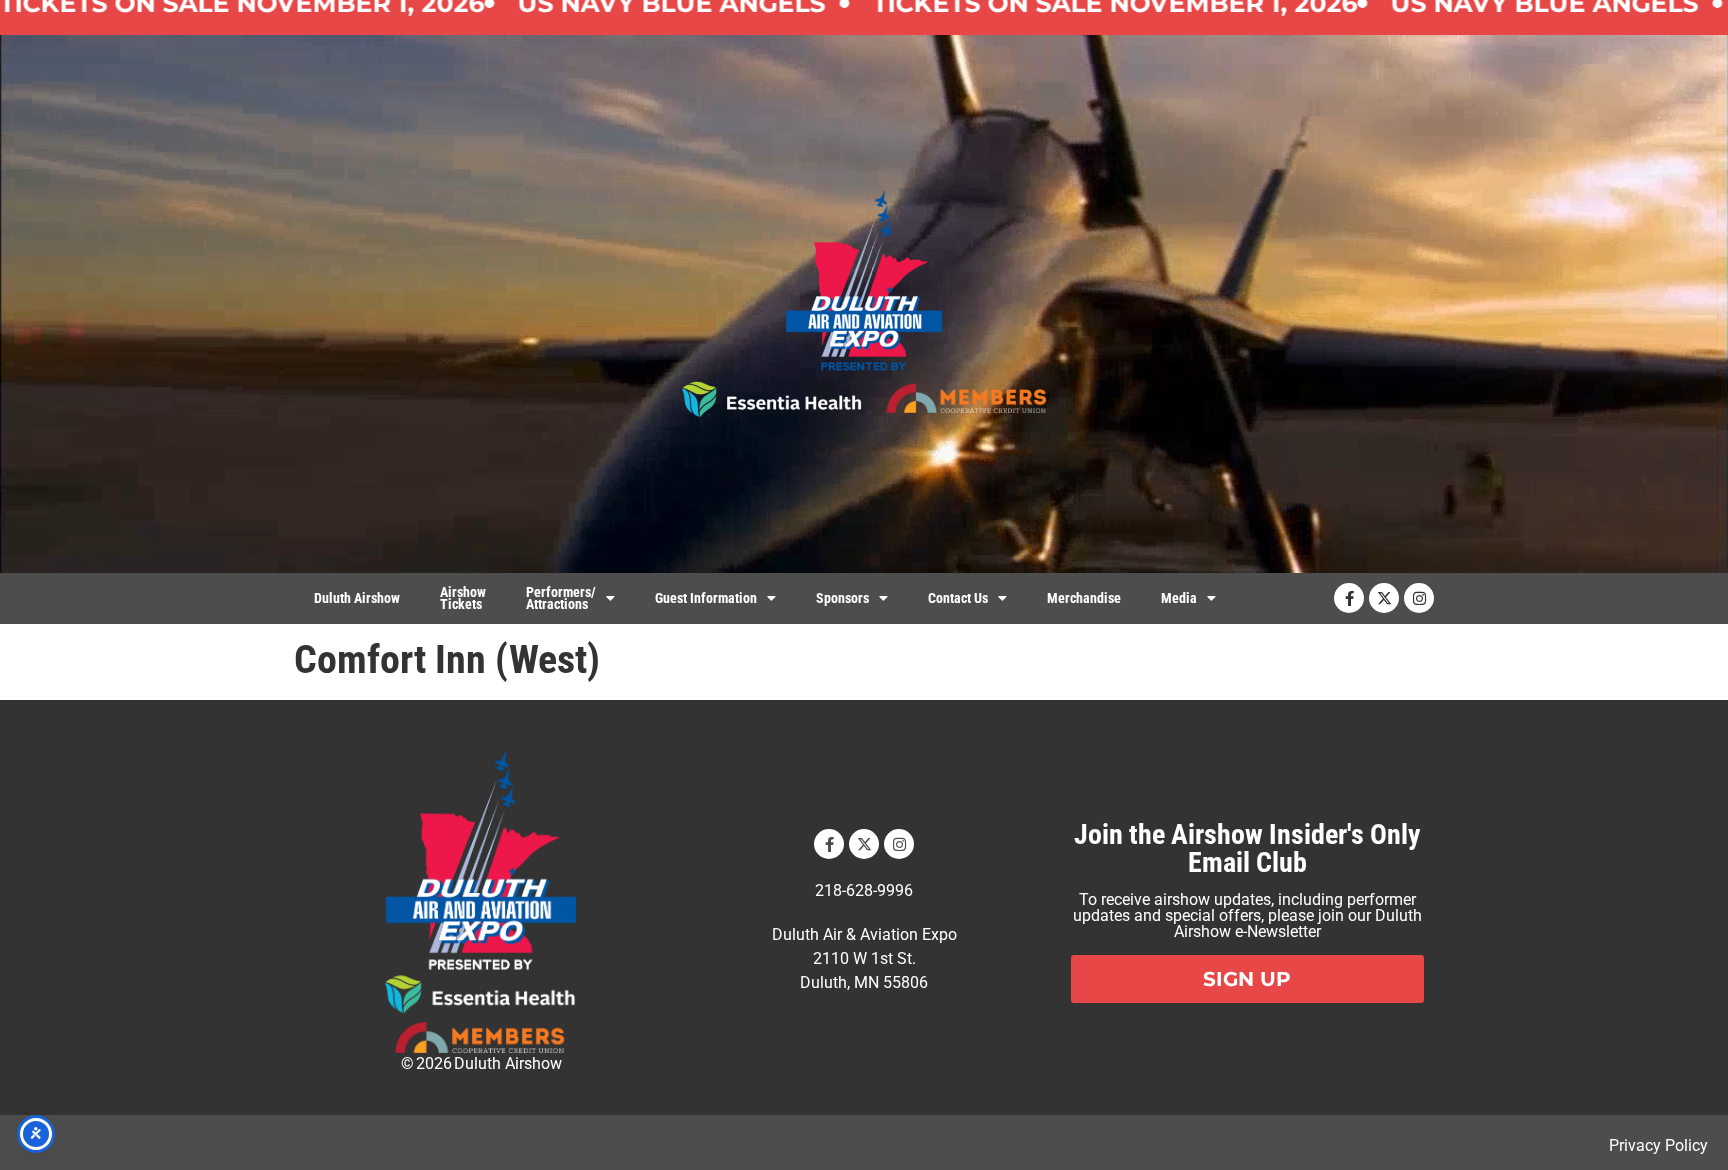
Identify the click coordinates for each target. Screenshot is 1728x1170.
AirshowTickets (463, 598)
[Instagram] (1419, 598)
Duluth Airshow (357, 598)
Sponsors (842, 598)
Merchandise (1084, 598)
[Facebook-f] (1349, 598)
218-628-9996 (864, 890)
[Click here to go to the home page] (480, 901)
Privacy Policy (1658, 1145)
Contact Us (958, 598)
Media (1179, 598)
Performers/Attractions (561, 598)
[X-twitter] (1384, 598)
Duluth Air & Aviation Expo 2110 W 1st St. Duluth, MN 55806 (864, 958)
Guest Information (706, 598)
